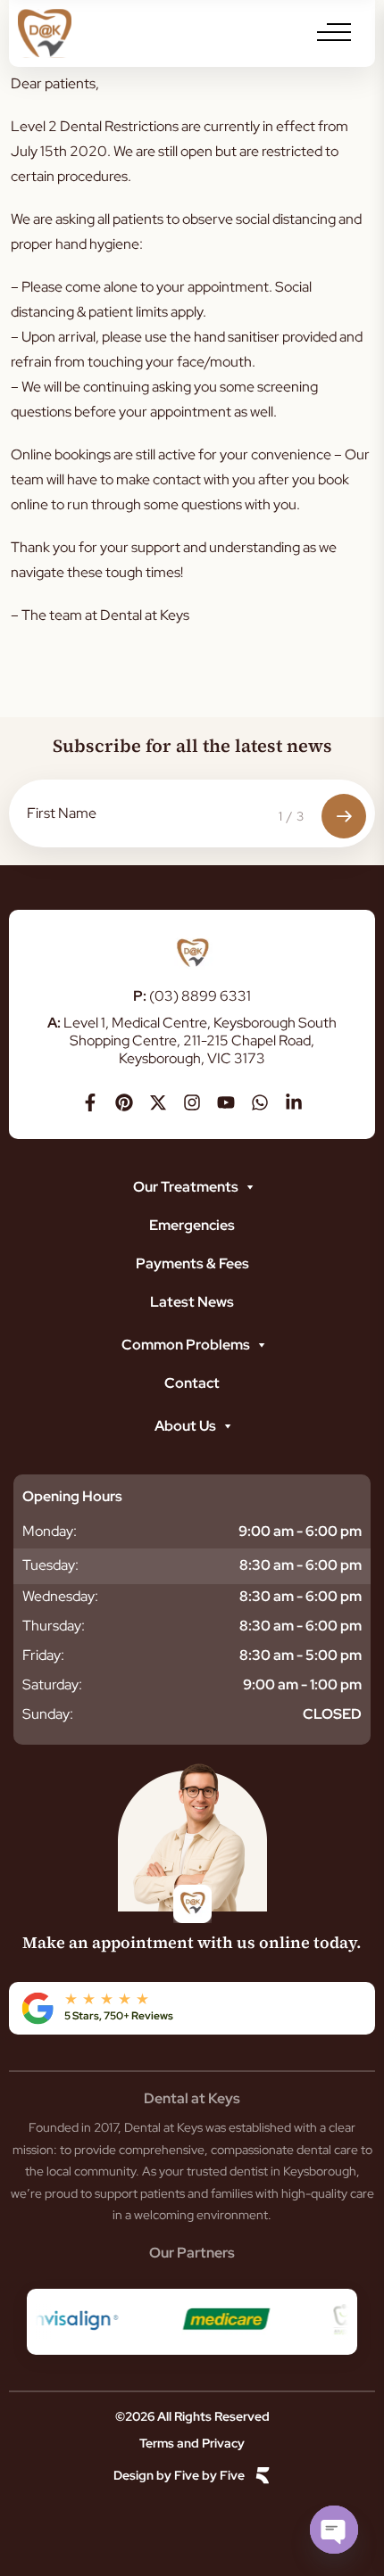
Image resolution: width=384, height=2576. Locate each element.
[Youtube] (226, 1102)
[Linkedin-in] (294, 1102)
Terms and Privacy (192, 2443)
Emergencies (192, 1225)
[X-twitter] (158, 1102)
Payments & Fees (192, 1263)
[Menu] (334, 32)
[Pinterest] (124, 1102)
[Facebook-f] (90, 1102)
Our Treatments (186, 1187)
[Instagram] (192, 1102)
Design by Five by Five (179, 2476)
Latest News (192, 1302)
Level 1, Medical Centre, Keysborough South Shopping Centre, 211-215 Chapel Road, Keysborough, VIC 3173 (192, 1040)
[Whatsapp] (260, 1102)
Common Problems (186, 1345)
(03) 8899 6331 (192, 996)
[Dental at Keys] (45, 33)
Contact (192, 1383)
